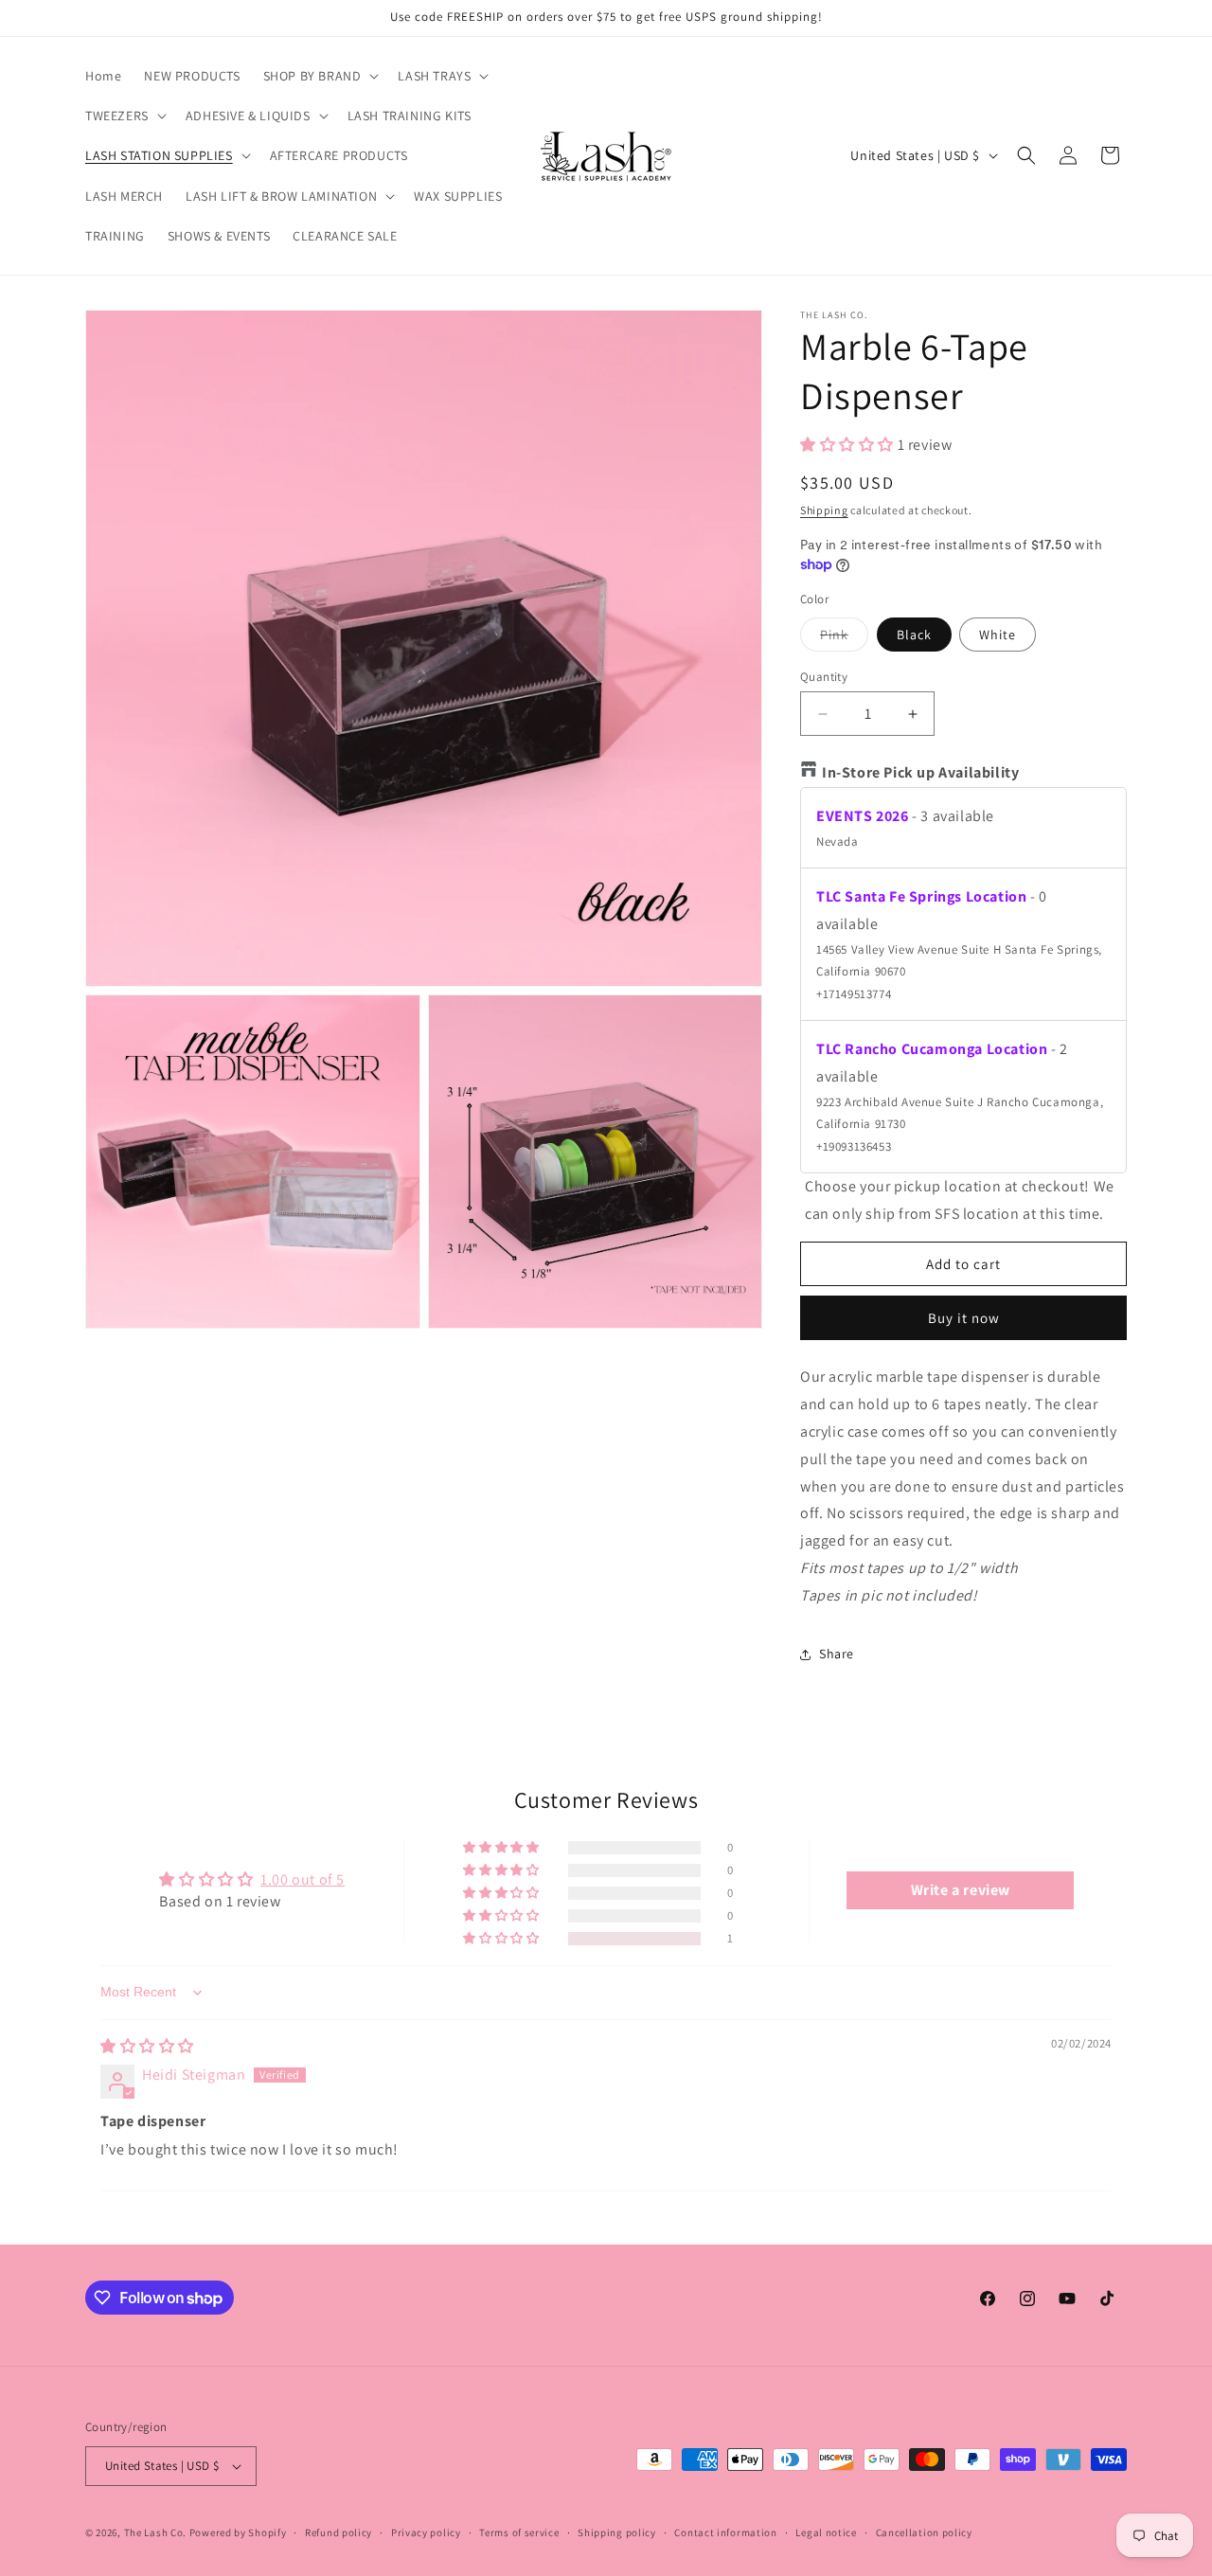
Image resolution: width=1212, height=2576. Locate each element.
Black (914, 635)
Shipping (824, 510)
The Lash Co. (157, 2532)
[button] (320, 76)
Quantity (824, 677)
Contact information (725, 2532)
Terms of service (519, 2532)
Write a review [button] (961, 1890)
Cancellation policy (924, 2532)
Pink (844, 638)
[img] (147, 2046)
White (998, 635)
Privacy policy (426, 2532)
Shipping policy (617, 2532)
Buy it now (964, 1318)
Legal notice (826, 2532)
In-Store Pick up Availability (920, 772)
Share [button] (837, 1654)
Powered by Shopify (238, 2532)
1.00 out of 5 (303, 1879)
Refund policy (339, 2532)
